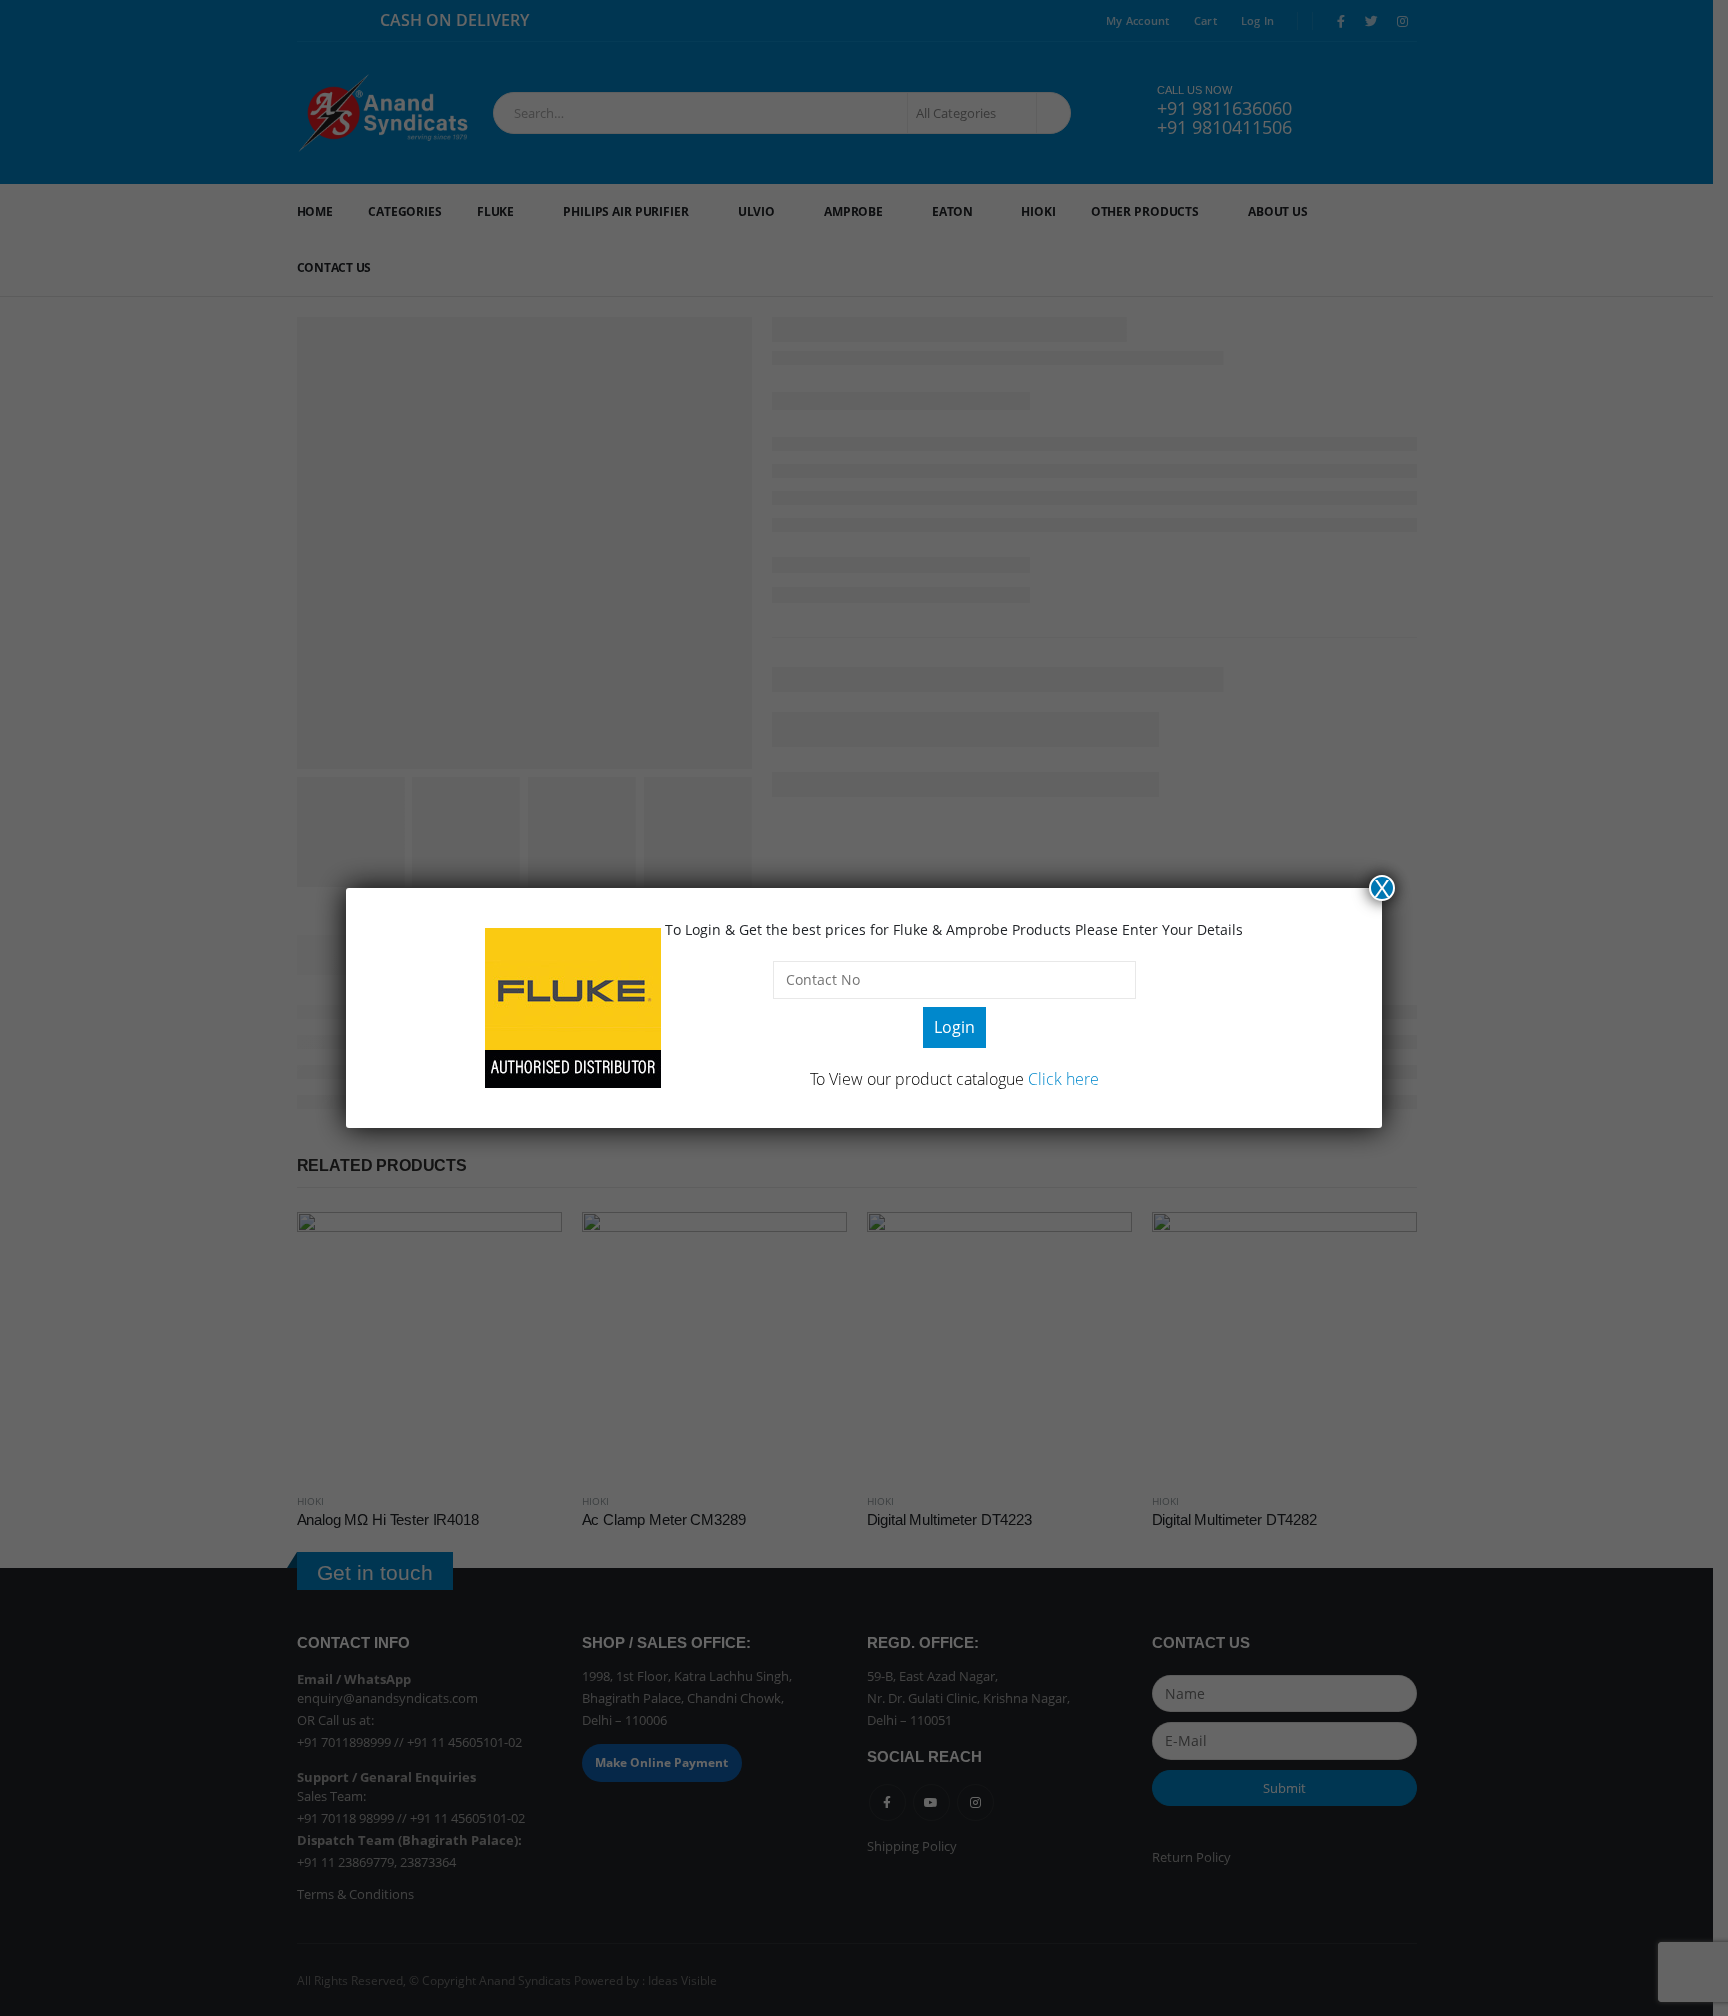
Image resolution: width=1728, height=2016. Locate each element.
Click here (1063, 1079)
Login (954, 1027)
